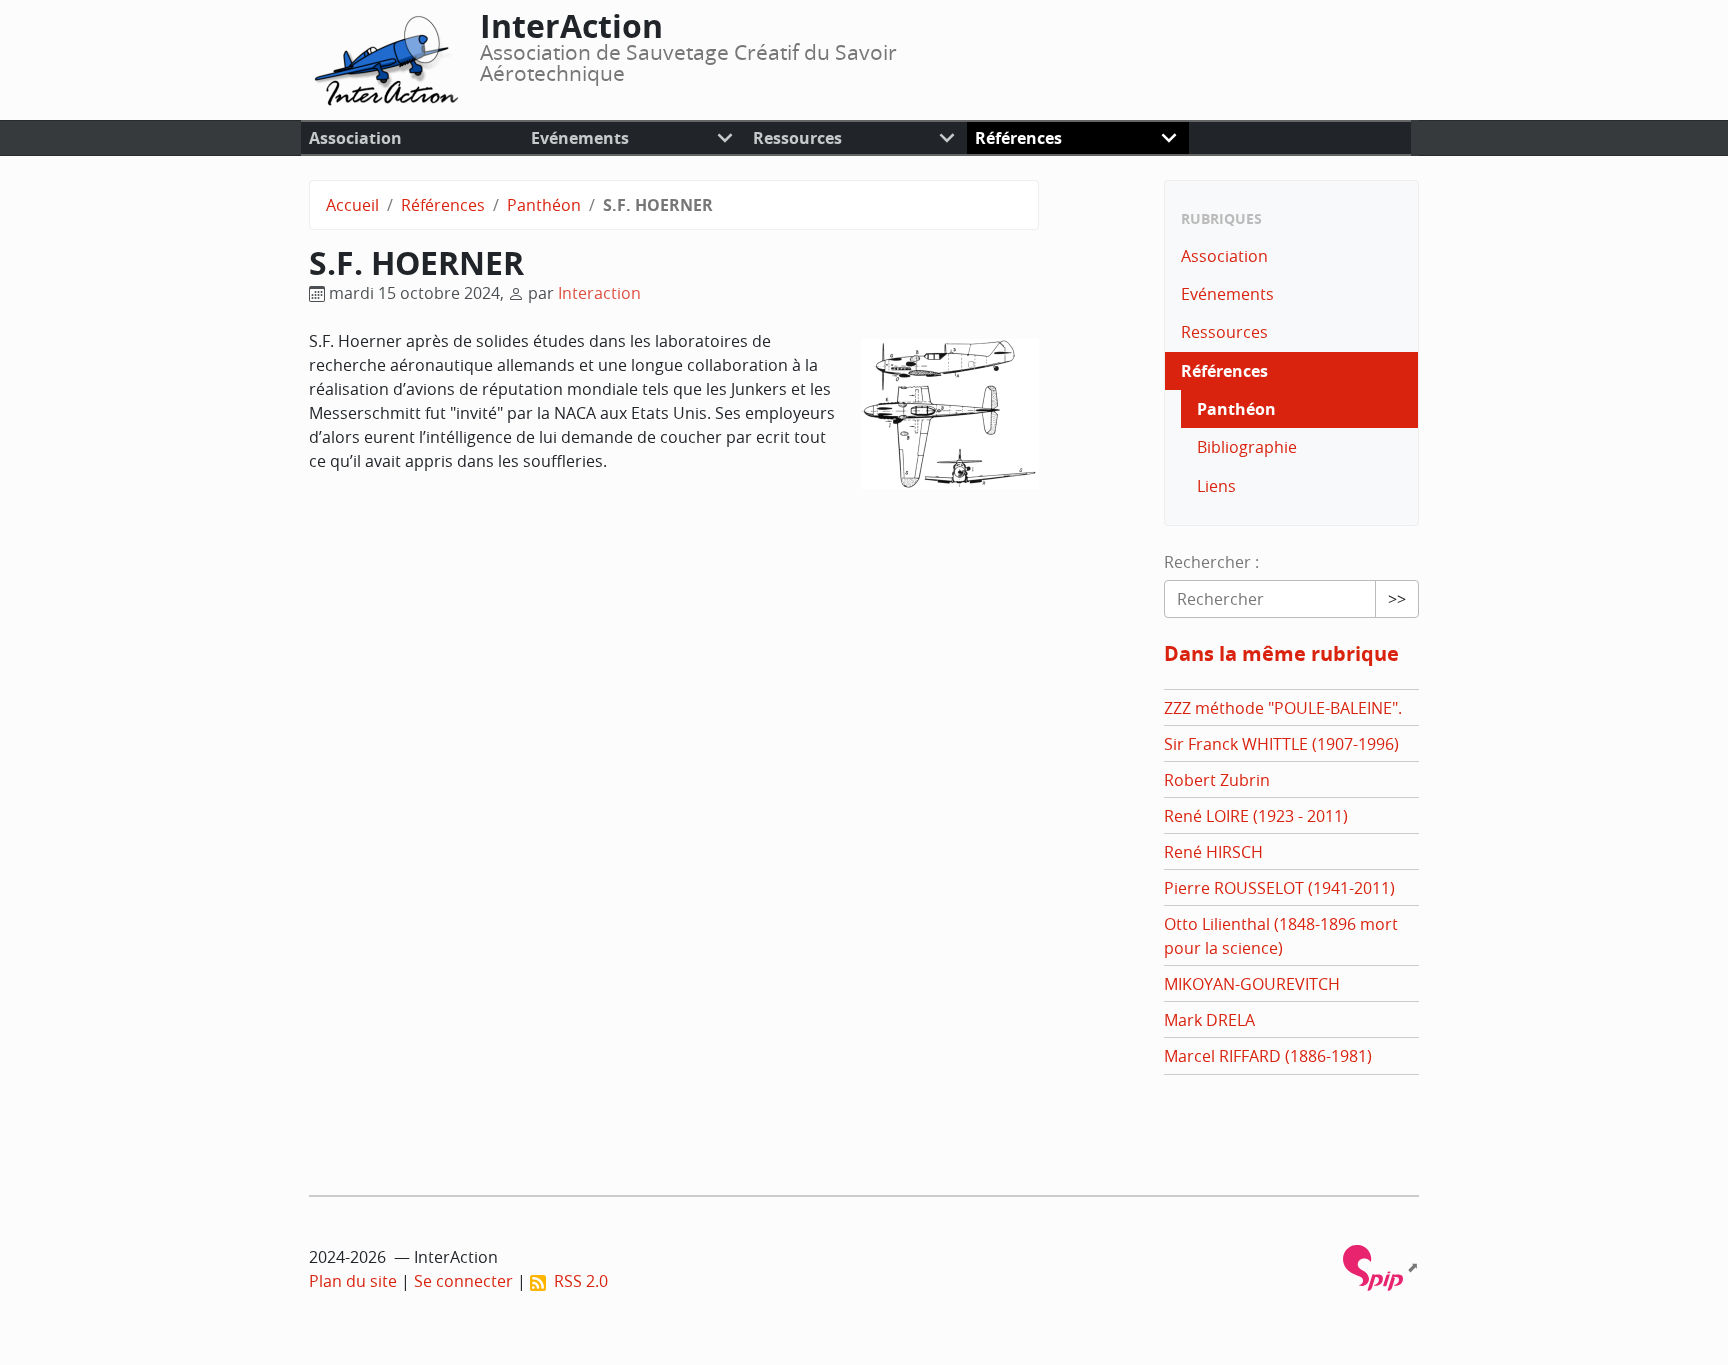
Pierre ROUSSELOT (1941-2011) (1279, 888)
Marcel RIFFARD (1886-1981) (1268, 1056)
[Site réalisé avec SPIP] (1381, 1266)
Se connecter (463, 1281)
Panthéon (544, 205)
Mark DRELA (1209, 1020)
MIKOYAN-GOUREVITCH (1252, 984)
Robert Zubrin (1217, 780)
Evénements (580, 138)
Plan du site (353, 1281)
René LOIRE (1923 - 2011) (1256, 816)
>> (1397, 599)
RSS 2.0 (577, 1281)
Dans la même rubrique (1281, 653)
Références (1018, 138)
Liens (1216, 486)
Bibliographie (1247, 447)
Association (355, 138)
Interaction (599, 293)
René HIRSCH (1213, 852)
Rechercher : (1211, 562)
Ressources (797, 138)
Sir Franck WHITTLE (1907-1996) (1281, 744)
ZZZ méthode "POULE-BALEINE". (1283, 708)
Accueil (352, 205)
